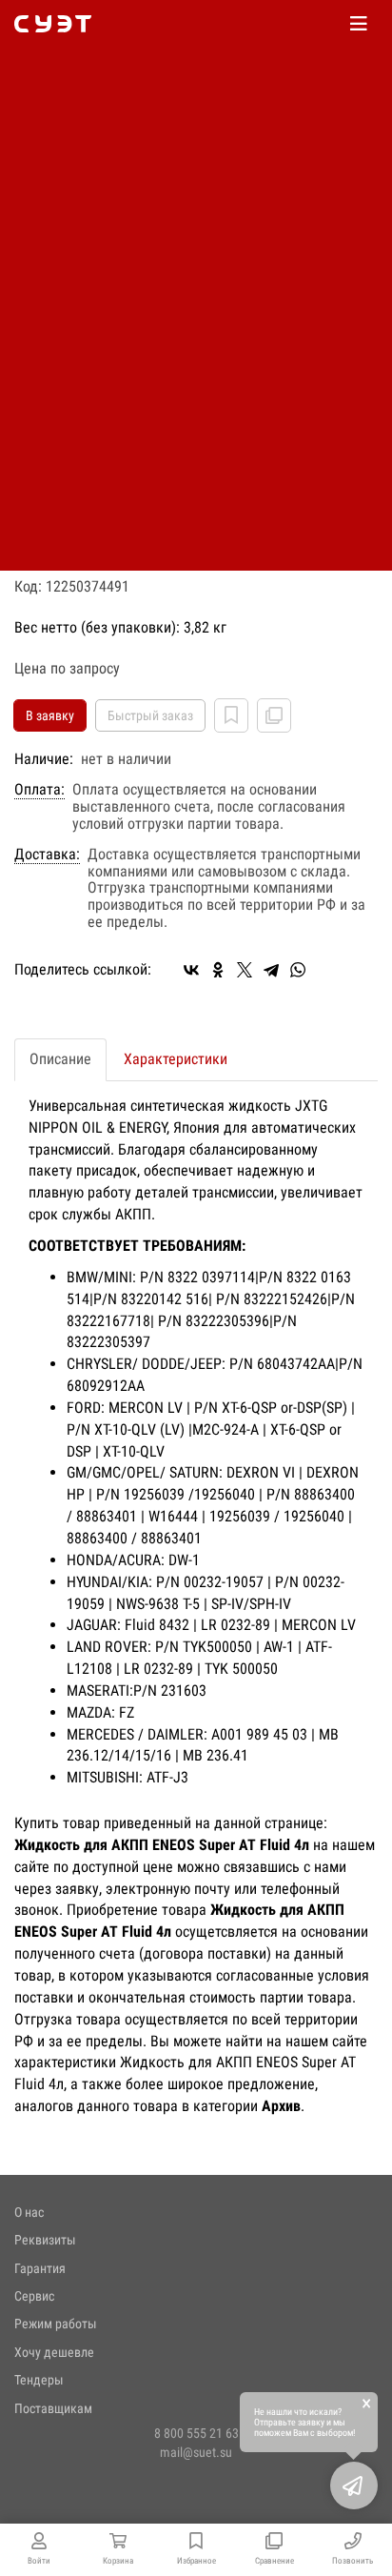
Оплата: (39, 790)
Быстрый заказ (150, 715)
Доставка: (47, 855)
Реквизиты (45, 2240)
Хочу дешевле (54, 2352)
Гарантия (40, 2268)
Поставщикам (53, 2408)
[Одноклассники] (218, 970)
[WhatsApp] (298, 970)
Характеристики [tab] (176, 1059)
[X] (245, 970)
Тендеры (39, 2380)
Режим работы (56, 2324)
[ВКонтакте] (191, 970)
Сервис (34, 2296)
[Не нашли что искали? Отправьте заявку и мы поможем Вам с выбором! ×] (354, 2485)
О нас (29, 2212)
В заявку (50, 715)
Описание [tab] (60, 1059)
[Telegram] (271, 970)
